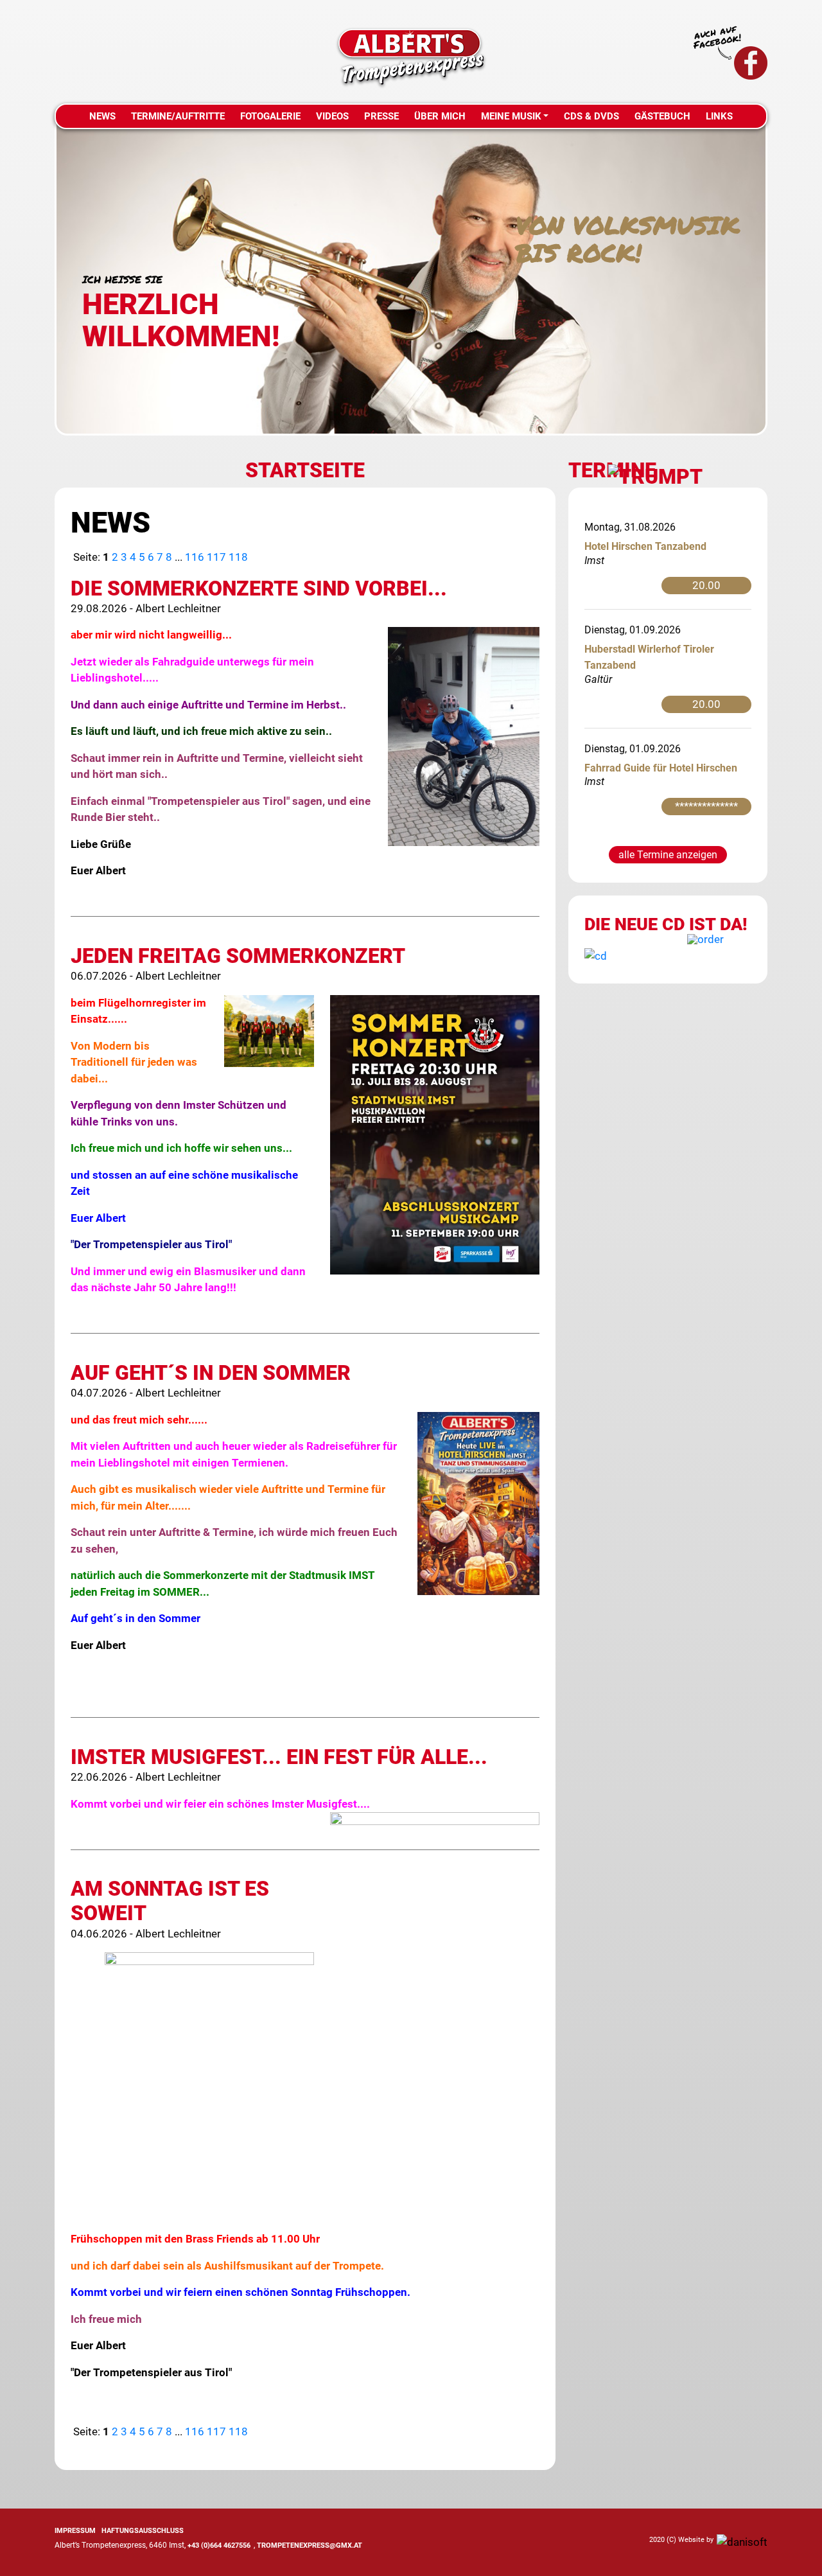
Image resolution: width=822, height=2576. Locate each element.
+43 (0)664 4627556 (219, 2545)
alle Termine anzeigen (668, 855)
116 (195, 557)
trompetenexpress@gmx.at (310, 2545)
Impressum (75, 2531)
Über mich (440, 116)
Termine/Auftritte (178, 116)
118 (238, 557)
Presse (381, 116)
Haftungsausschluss (143, 2531)
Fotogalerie (270, 116)
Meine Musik (511, 116)
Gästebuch (662, 116)
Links (719, 116)
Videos (332, 116)
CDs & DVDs (591, 116)
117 (216, 557)
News (102, 116)
